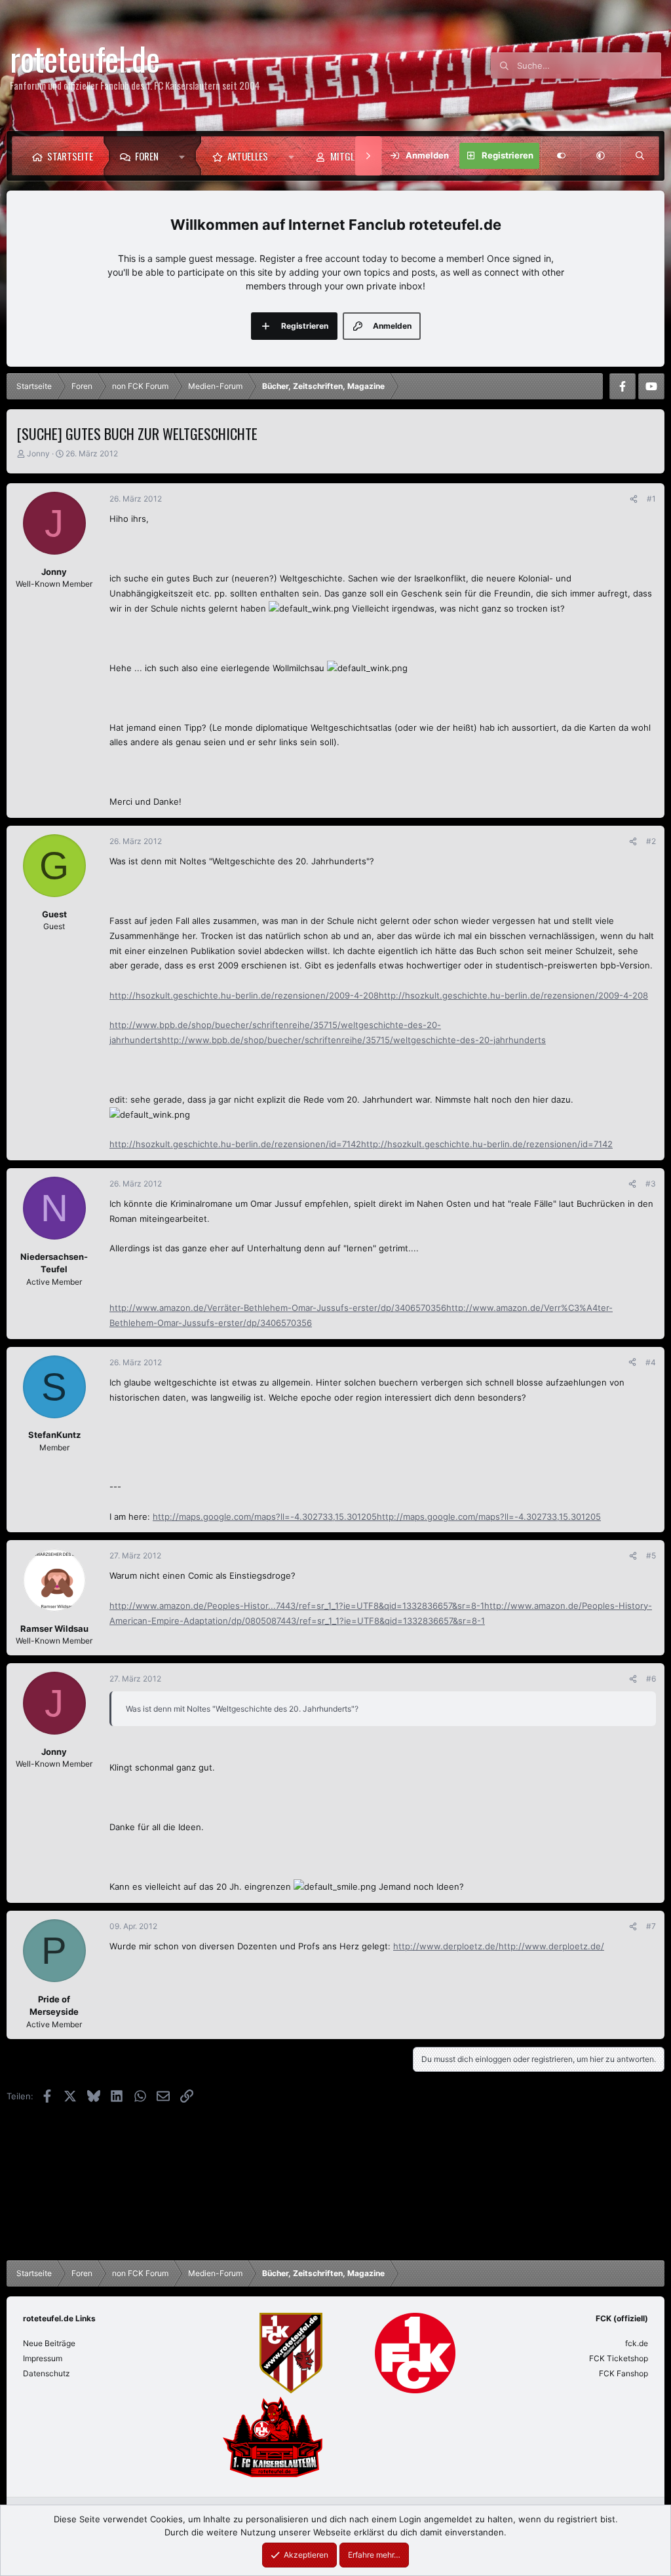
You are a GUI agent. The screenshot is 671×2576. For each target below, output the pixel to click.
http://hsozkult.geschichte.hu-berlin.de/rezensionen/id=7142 (235, 1144)
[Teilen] (634, 499)
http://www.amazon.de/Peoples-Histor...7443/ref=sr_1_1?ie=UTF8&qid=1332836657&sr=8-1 (297, 1606)
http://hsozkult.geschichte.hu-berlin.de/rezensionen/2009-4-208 (244, 995)
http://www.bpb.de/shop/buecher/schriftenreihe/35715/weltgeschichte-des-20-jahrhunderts (354, 1040)
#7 (651, 1926)
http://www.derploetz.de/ (446, 1946)
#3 (651, 1184)
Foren (147, 156)
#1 (651, 499)
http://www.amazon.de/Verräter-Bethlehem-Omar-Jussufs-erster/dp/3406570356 (278, 1308)
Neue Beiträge (49, 2343)
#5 (651, 1555)
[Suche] (640, 156)
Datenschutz (47, 2373)
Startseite (70, 156)
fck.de (637, 2343)
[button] (185, 156)
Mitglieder (353, 156)
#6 (651, 1679)
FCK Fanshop (623, 2373)
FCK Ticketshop (619, 2358)
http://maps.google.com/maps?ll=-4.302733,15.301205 (265, 1517)
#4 (651, 1362)
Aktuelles (248, 156)
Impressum (43, 2358)
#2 (651, 841)
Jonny (38, 453)
